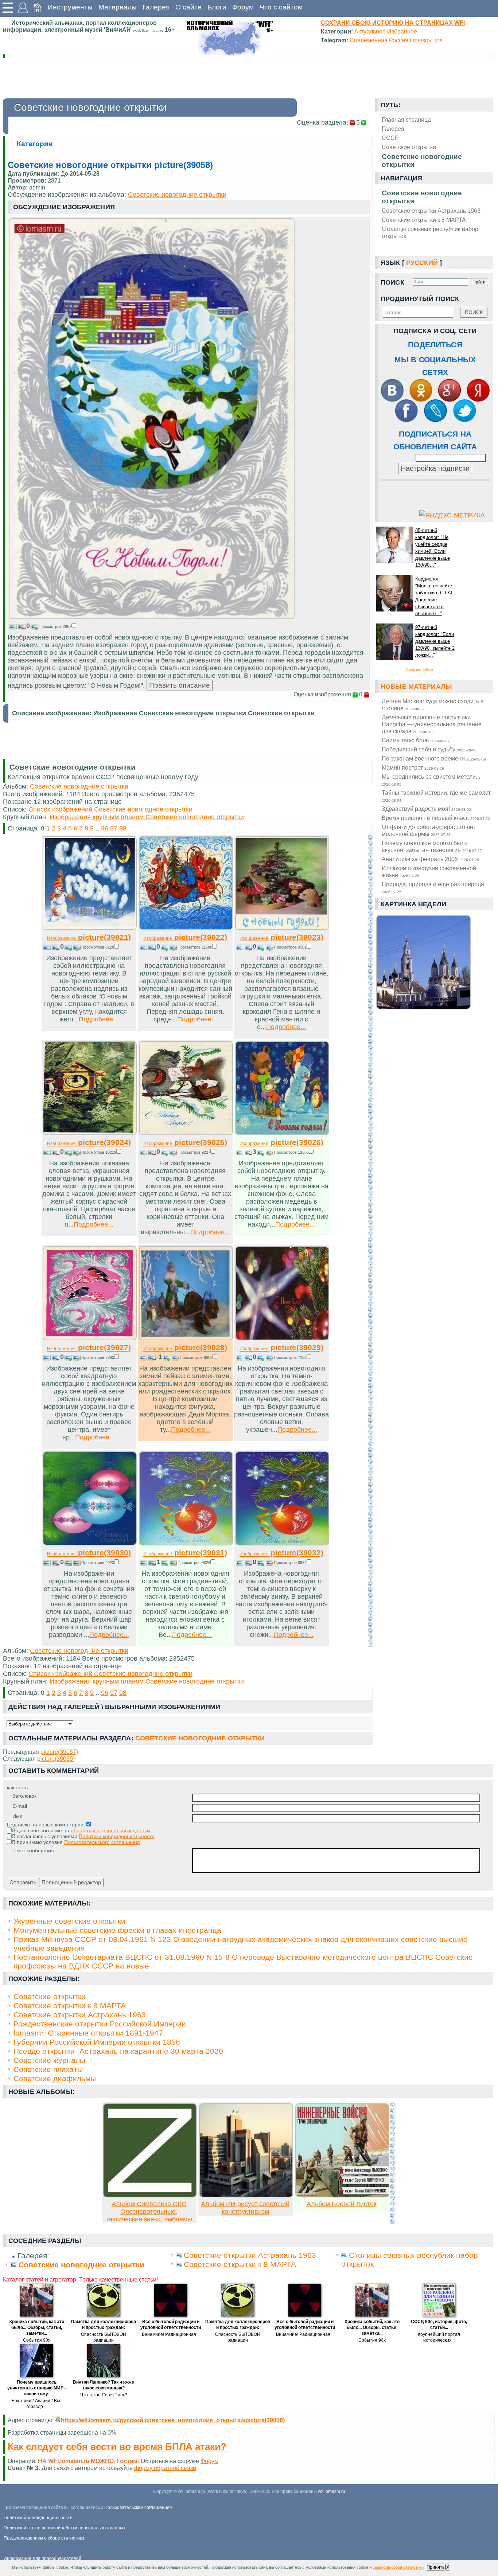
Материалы (118, 7)
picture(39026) (281, 1142)
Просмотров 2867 (55, 626)
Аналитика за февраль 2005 (430, 859)
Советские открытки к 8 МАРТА (424, 220)
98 (123, 828)
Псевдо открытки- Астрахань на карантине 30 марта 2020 (118, 2051)
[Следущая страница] (370, 1241)
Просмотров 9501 (290, 947)
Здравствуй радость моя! (426, 809)
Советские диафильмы (55, 2078)
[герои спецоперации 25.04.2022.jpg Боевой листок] (342, 2195)
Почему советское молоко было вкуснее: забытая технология (432, 846)
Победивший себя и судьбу (429, 749)
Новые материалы (416, 687)
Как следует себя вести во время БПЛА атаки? (117, 2447)
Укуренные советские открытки (69, 1921)
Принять (436, 2567)
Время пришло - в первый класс (436, 818)
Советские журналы (49, 2060)
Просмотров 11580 (195, 947)
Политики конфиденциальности (117, 1836)
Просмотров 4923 (98, 1563)
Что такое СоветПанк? (104, 2395)
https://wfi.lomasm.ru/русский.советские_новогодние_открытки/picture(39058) (173, 2420)
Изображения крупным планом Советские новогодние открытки (147, 817)
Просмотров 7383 (98, 1357)
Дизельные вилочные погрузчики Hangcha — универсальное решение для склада (432, 724)
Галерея (156, 7)
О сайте (188, 7)
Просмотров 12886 (291, 1152)
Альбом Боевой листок (342, 2204)
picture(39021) (89, 937)
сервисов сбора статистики (398, 2567)
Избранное (402, 31)
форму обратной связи (165, 2468)
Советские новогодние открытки (422, 197)
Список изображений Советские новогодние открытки (110, 809)
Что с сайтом (281, 7)
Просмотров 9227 (194, 1152)
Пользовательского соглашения (102, 1842)
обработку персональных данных (111, 1830)
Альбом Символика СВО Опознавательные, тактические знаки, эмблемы (149, 2212)
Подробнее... (99, 1019)
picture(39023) (281, 937)
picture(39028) (185, 1347)
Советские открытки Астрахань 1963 (431, 211)
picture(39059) (56, 1759)
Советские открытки (50, 1996)
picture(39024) (89, 1142)
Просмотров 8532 (290, 1563)
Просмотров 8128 (98, 947)
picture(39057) (59, 1752)
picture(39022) (185, 937)
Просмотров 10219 (99, 1152)
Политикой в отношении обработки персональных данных (65, 2528)
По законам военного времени (434, 758)
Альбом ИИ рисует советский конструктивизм (245, 2208)
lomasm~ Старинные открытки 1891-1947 (88, 2033)
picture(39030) (89, 1553)
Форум (243, 7)
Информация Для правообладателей (42, 2559)
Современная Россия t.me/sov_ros (396, 40)
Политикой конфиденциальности (38, 2518)
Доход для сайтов (419, 670)
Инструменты (70, 7)
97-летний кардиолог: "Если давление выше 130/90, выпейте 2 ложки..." (435, 641)
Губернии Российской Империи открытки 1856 (97, 2042)
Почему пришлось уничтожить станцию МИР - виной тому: (37, 2388)
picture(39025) (185, 1142)
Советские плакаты (48, 2069)
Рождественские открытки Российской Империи (100, 2024)
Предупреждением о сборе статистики (44, 2538)
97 (114, 828)
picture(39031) (185, 1553)
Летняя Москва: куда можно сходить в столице (433, 705)
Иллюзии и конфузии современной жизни (429, 871)
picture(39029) (281, 1347)
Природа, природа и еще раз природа (433, 887)
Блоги (217, 7)
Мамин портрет (413, 767)
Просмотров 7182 (290, 1357)
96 (105, 828)
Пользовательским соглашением (138, 2507)
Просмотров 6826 (194, 1563)
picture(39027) (89, 1347)
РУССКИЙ (422, 263)
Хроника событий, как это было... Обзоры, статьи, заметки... (37, 2327)
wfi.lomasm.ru (332, 2491)
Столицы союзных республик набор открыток (430, 232)
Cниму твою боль (416, 740)
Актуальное (370, 31)
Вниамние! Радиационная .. (171, 2334)
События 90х (37, 2340)
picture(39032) (281, 1553)
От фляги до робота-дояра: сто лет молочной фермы (429, 830)
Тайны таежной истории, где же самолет (436, 796)
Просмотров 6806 (196, 1357)
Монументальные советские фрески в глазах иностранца (117, 1930)
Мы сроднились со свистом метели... (431, 780)
